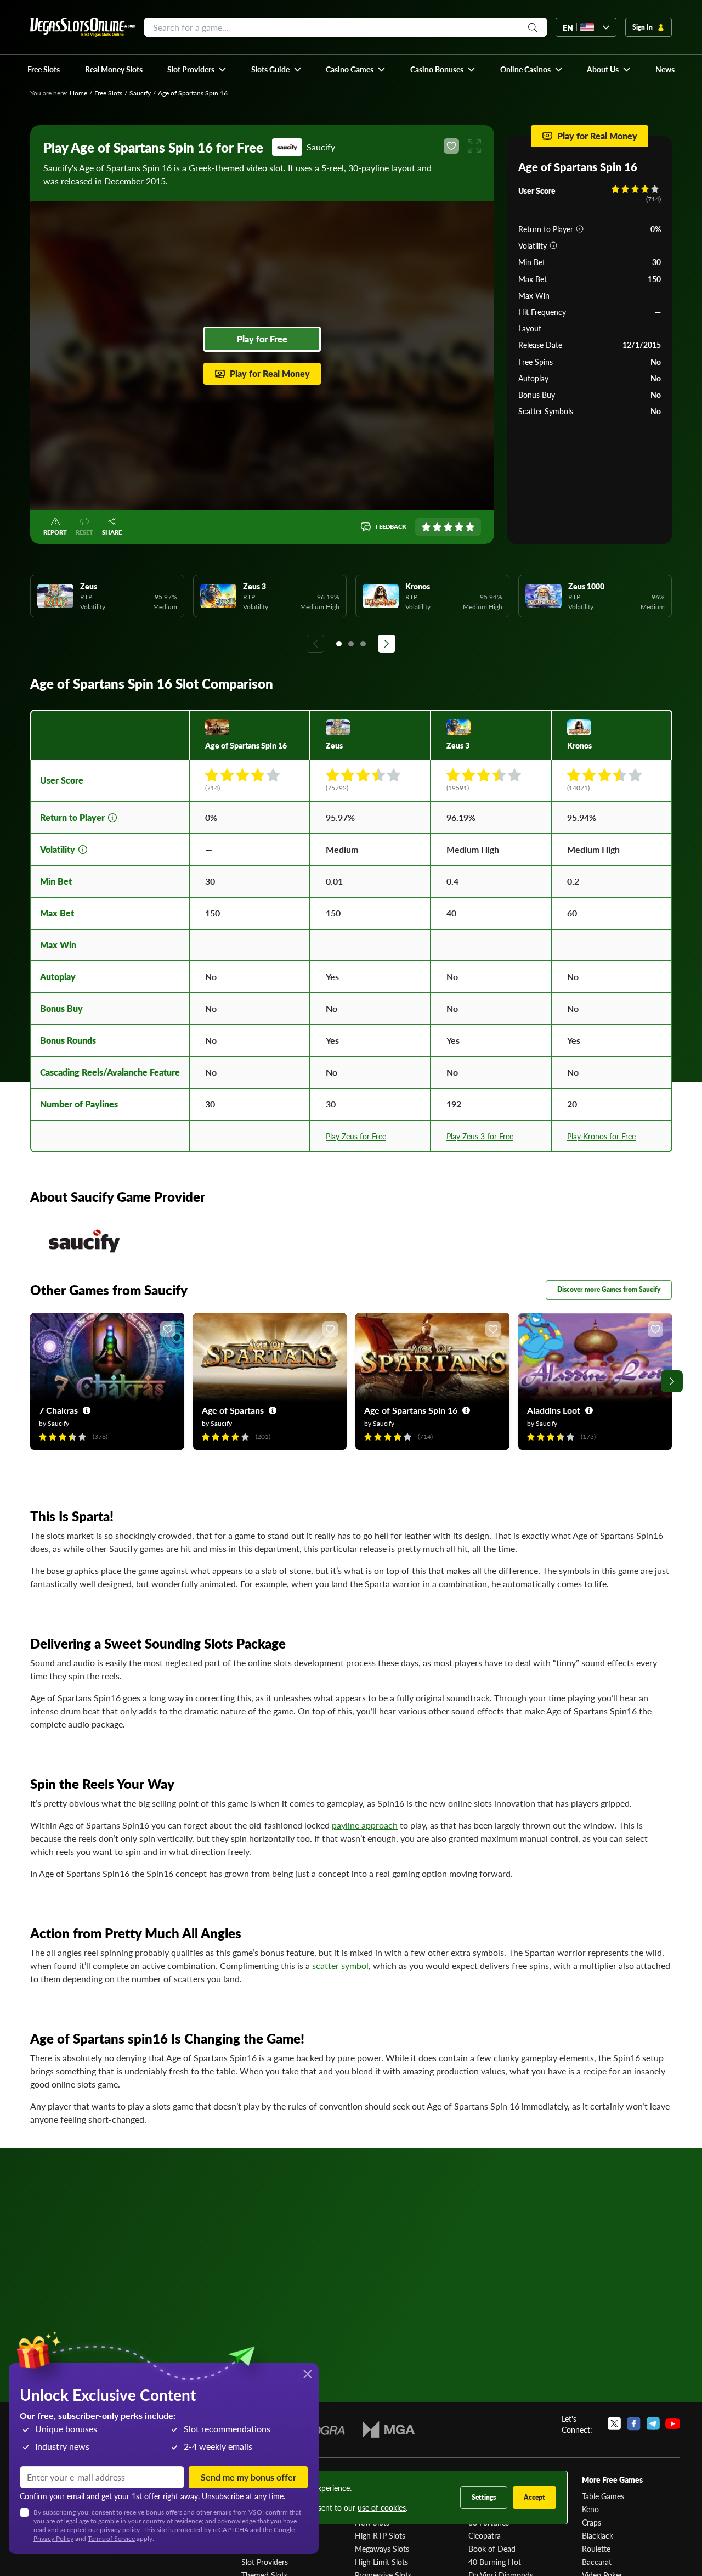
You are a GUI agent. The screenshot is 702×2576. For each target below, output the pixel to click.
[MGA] (389, 2429)
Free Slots (108, 93)
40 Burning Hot (495, 2562)
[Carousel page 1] (339, 644)
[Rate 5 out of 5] (470, 527)
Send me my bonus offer (248, 2477)
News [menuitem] (665, 69)
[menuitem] (197, 69)
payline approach (365, 1825)
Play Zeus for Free (356, 1136)
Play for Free (262, 339)
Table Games (603, 2496)
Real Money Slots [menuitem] (114, 69)
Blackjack (598, 2535)
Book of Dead (492, 2549)
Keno (590, 2509)
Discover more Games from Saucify (609, 1289)
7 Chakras (58, 1410)
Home (78, 93)
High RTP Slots (380, 2535)
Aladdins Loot (554, 1410)
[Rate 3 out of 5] (448, 527)
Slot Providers (265, 2562)
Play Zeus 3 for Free (480, 1136)
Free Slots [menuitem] (44, 69)
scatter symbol (340, 1965)
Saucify (140, 93)
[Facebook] (634, 2424)
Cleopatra (485, 2535)
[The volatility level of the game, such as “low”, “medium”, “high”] (553, 245)
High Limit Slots (381, 2562)
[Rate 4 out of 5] (459, 527)
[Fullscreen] (474, 146)
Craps (591, 2522)
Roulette (596, 2549)
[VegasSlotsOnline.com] (83, 27)
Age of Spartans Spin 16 (411, 1410)
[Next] (387, 644)
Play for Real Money (270, 373)
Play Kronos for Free (601, 1136)
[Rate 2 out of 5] (437, 527)
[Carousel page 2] (351, 644)
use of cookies (382, 2507)
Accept (534, 2497)
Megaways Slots (382, 2549)
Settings (484, 2497)
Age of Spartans (233, 1410)
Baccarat (597, 2562)
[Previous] (315, 644)
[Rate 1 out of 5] (426, 527)
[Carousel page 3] (363, 644)
